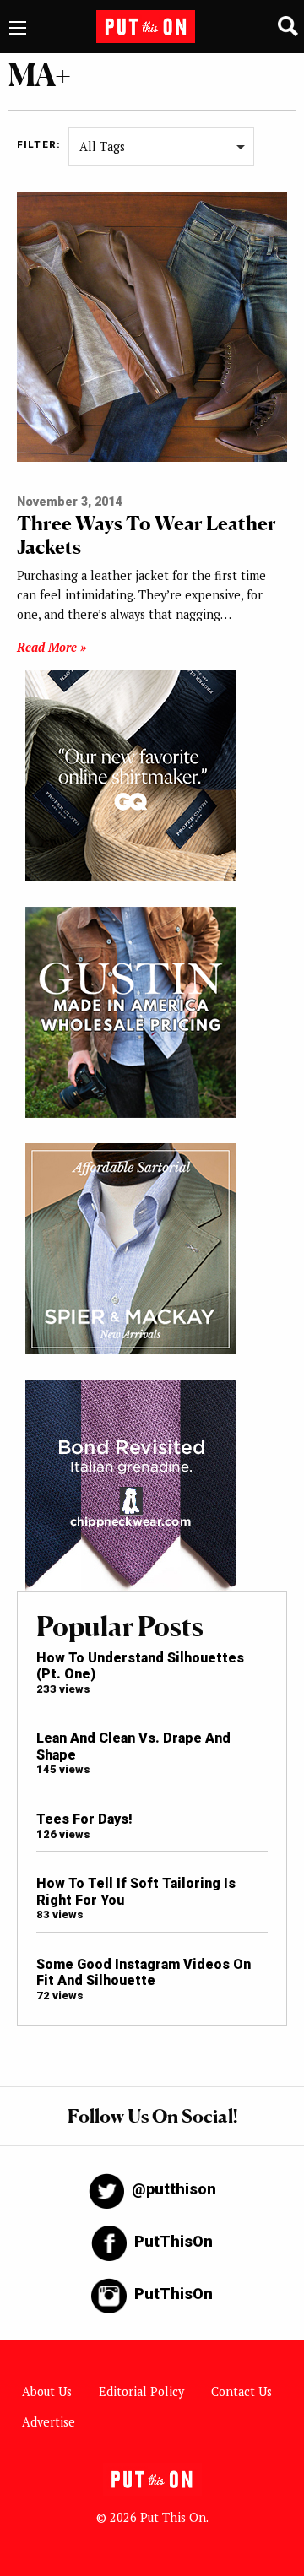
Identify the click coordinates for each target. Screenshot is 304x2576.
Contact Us (242, 2392)
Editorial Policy (141, 2392)
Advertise (49, 2422)
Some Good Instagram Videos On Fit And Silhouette (144, 1972)
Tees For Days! (84, 1819)
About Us (47, 2392)
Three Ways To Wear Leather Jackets (147, 535)
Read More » (52, 647)
